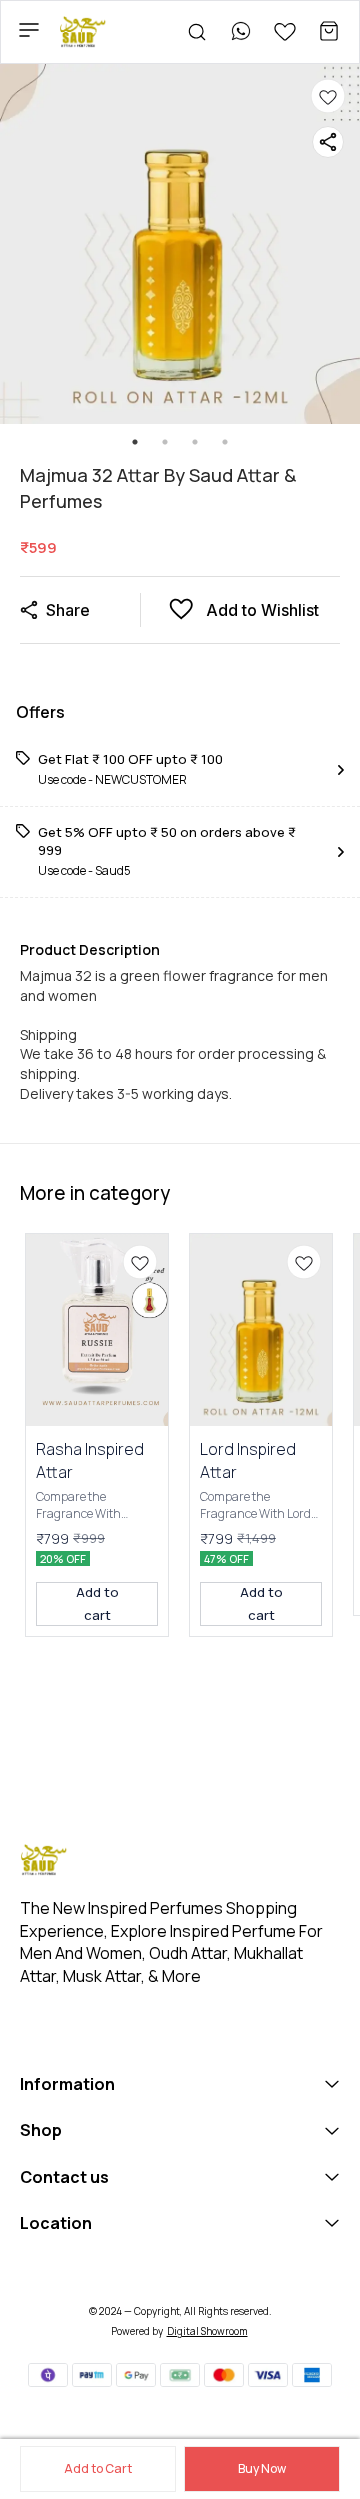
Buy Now (262, 2468)
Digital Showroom (207, 2331)
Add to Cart (98, 2468)
